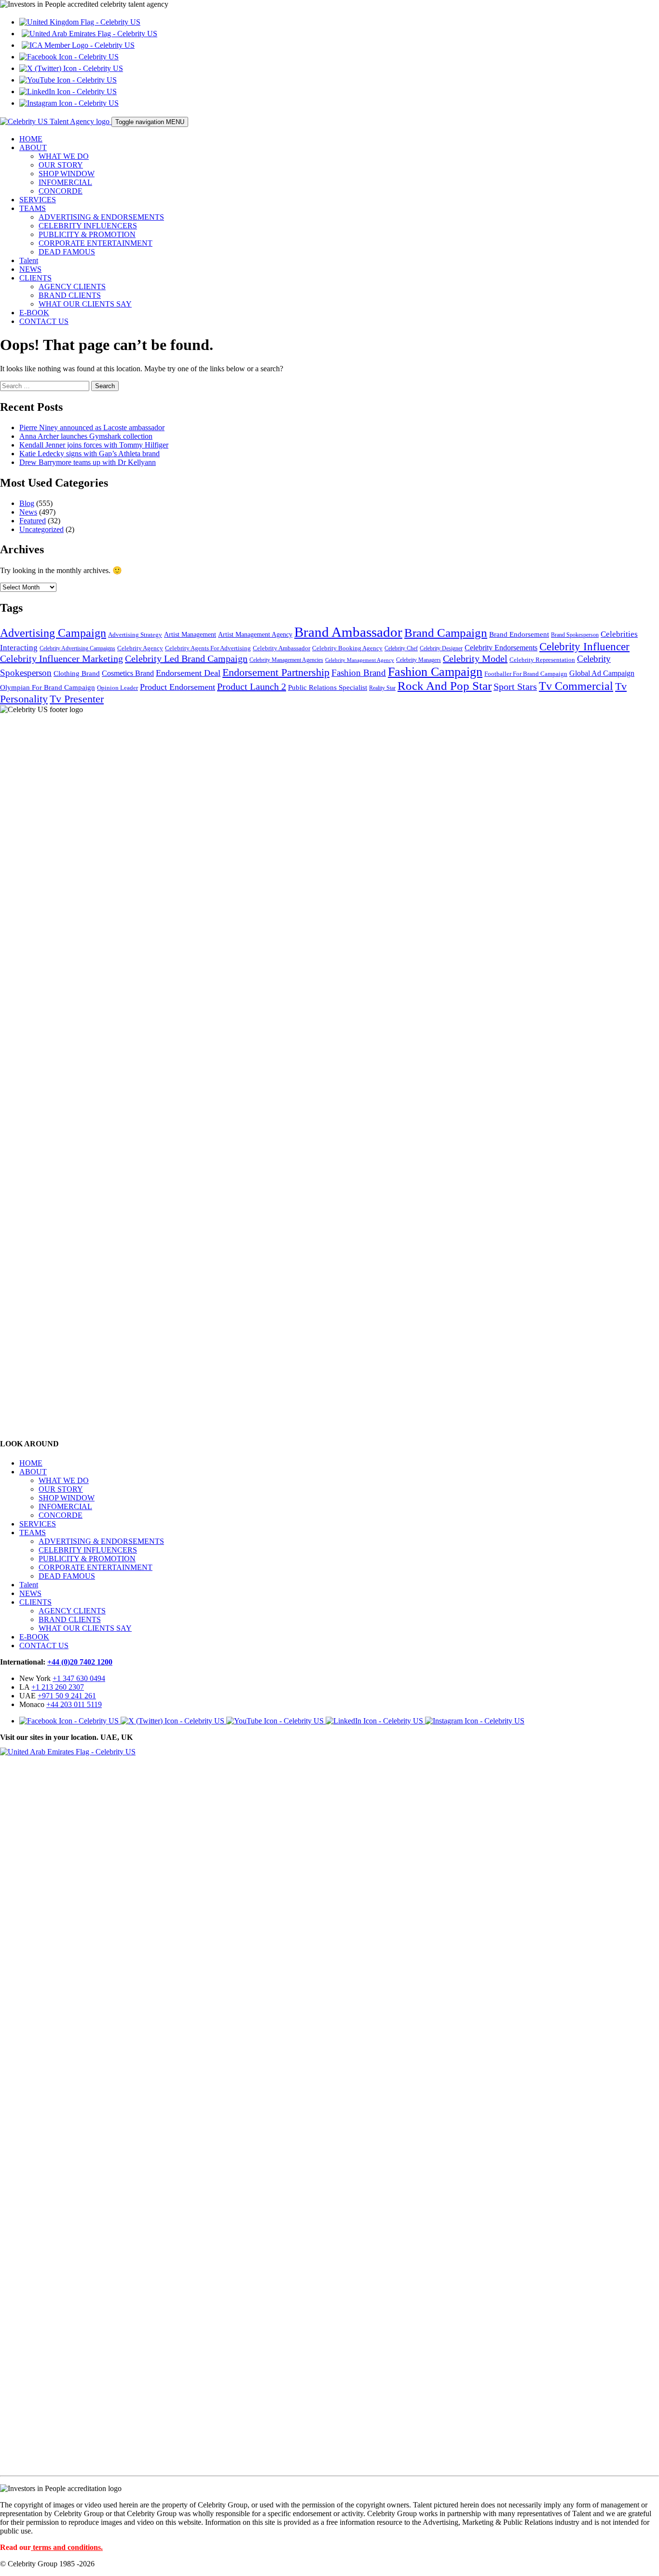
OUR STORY (61, 165)
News (28, 512)
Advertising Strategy (135, 635)
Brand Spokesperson (575, 635)
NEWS (30, 269)
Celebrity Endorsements (501, 648)
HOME (31, 139)
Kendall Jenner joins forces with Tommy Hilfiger (94, 445)
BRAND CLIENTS (70, 295)
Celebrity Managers (419, 660)
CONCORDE (61, 191)
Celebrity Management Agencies (286, 660)
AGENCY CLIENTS (72, 287)
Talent (29, 260)
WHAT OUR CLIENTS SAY (85, 304)
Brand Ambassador (348, 632)
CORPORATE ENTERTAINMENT (96, 243)
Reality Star (382, 688)
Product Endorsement (178, 687)
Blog (27, 503)
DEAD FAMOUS (67, 252)
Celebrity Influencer (584, 646)
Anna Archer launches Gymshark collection (86, 436)
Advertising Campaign (53, 633)
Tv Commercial (576, 686)
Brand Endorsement (519, 634)
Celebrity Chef (401, 649)
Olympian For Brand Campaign (48, 687)
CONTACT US (44, 321)
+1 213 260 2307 (58, 1687)
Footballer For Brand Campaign (526, 674)
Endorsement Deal (188, 673)
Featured (33, 521)
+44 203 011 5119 (74, 1704)
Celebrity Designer (441, 649)
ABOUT (33, 147)
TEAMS (33, 208)
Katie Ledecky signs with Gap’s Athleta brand (89, 454)
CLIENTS (35, 278)
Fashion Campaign (435, 672)
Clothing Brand (77, 673)
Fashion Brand (359, 673)
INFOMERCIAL (65, 182)
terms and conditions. (68, 2547)
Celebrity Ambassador (281, 648)
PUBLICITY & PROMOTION (87, 234)
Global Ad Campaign (602, 673)
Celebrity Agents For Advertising (208, 648)
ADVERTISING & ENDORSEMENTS (101, 217)
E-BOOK (34, 313)
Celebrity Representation (542, 660)
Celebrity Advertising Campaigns (77, 649)
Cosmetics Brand (128, 673)
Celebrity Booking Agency (347, 648)
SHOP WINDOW (67, 174)
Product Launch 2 (252, 686)
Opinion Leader (117, 688)
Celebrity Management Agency (360, 660)
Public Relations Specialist (328, 687)
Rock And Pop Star (445, 686)
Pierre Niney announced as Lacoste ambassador (92, 427)
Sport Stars (515, 687)
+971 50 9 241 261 (67, 1696)
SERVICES (38, 200)
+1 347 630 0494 (79, 1678)
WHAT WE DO (64, 156)
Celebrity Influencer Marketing (62, 658)
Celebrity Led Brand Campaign (186, 658)
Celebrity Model (475, 658)
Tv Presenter (77, 699)
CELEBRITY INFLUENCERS (88, 226)
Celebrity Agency (140, 648)
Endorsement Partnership (276, 672)
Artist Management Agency (255, 634)
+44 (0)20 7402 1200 (80, 1662)
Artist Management (190, 634)
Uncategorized (41, 529)
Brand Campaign (446, 633)
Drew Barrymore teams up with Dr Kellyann (88, 462)
